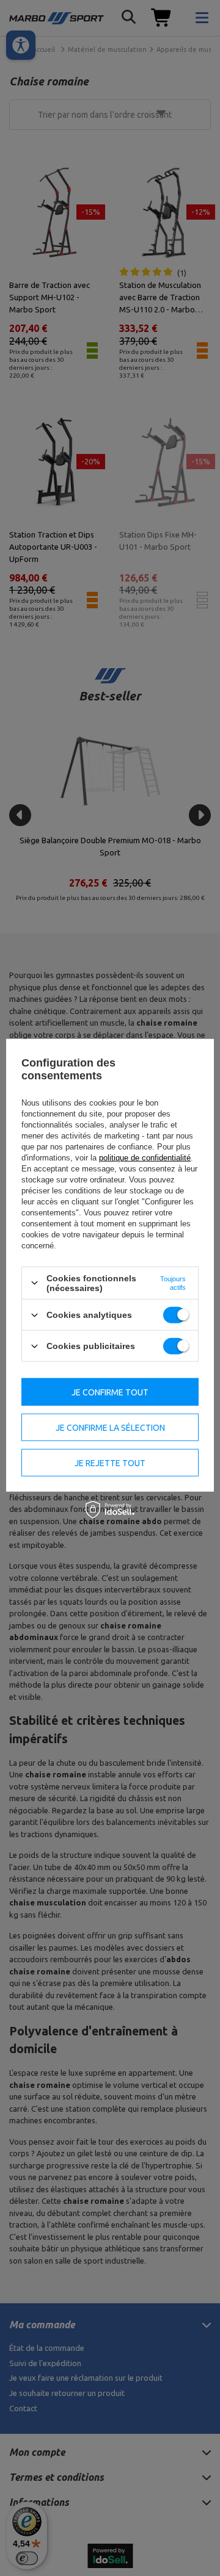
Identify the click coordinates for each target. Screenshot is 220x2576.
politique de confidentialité (145, 1158)
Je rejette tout (110, 1462)
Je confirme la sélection (110, 1427)
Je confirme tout (110, 1392)
